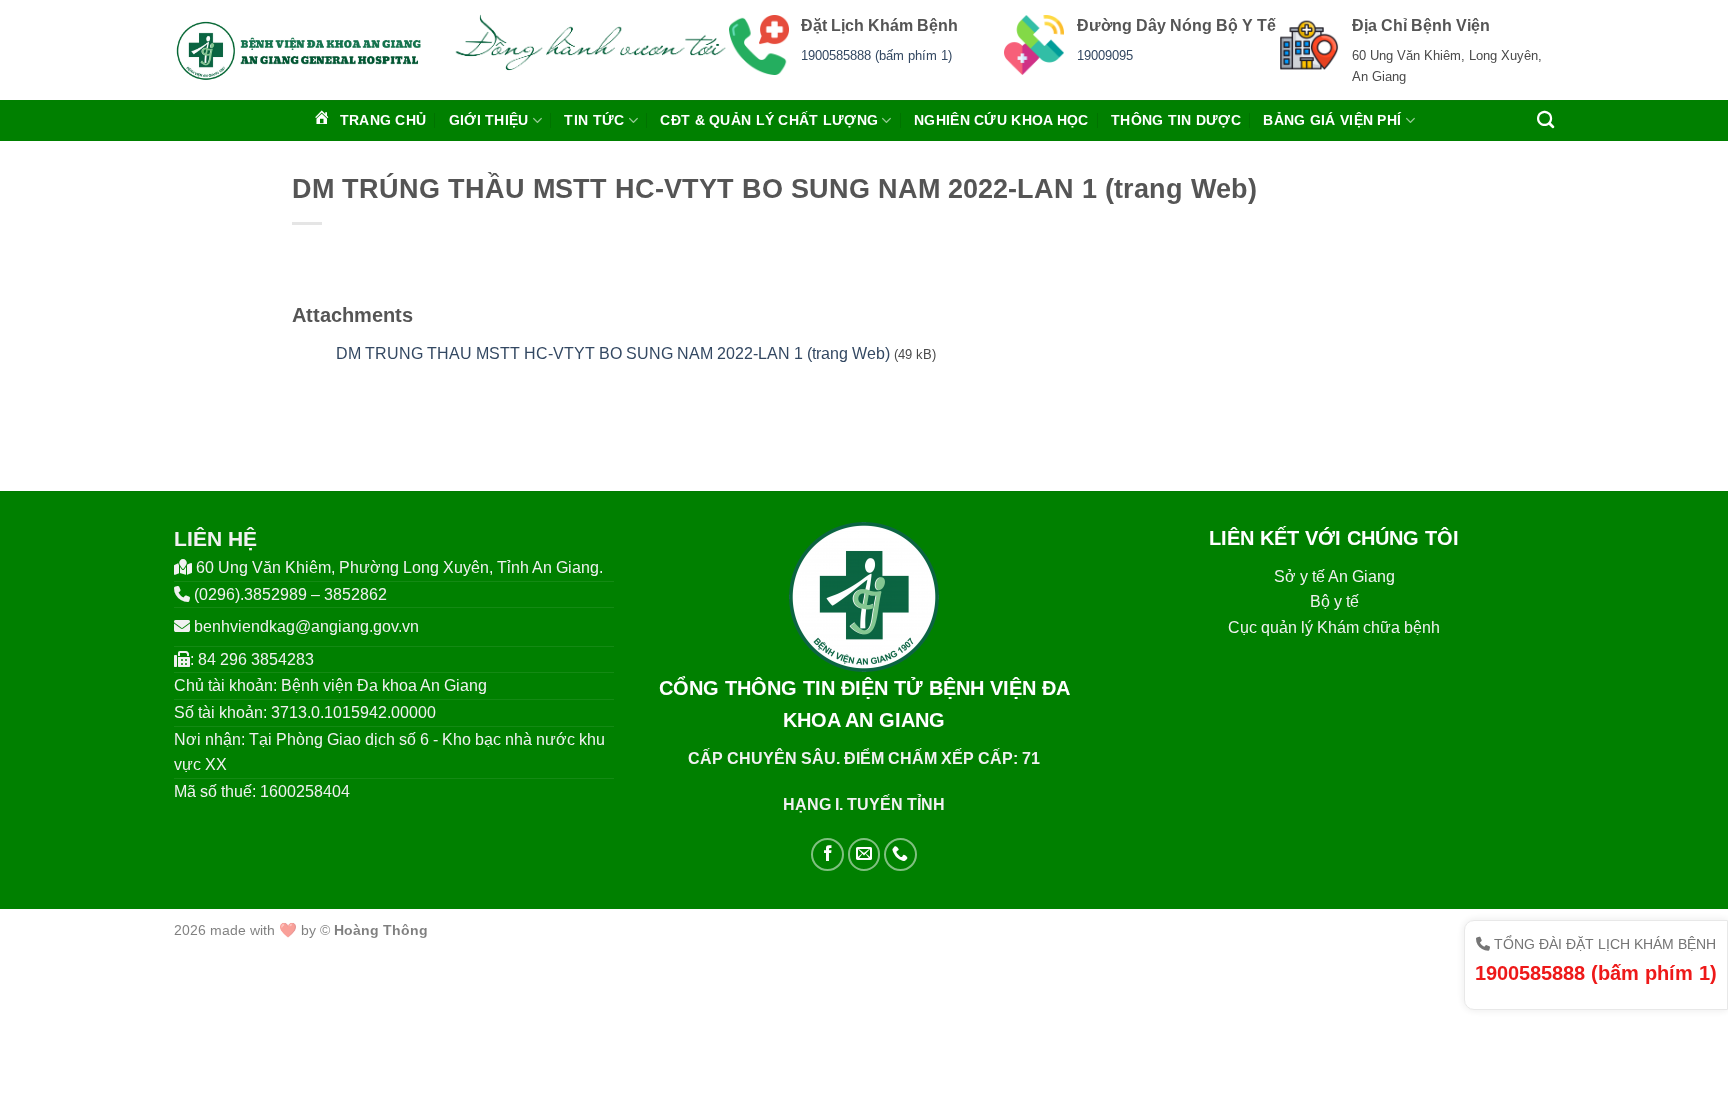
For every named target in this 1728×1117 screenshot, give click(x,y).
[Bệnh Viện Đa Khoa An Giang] (298, 50)
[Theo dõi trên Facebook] (827, 854)
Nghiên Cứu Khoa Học (1001, 120)
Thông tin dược (1176, 120)
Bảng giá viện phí (1332, 120)
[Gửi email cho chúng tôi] (864, 854)
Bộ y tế (1334, 601)
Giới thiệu (489, 120)
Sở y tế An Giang (1334, 576)
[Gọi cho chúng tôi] (900, 854)
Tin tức (594, 120)
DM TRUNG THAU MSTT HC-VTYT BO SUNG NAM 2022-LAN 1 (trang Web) (613, 353)
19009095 (1105, 55)
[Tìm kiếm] (1545, 120)
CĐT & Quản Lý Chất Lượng (769, 120)
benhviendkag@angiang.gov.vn (306, 626)
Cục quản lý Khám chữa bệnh (1334, 627)
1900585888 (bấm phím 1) (876, 55)
